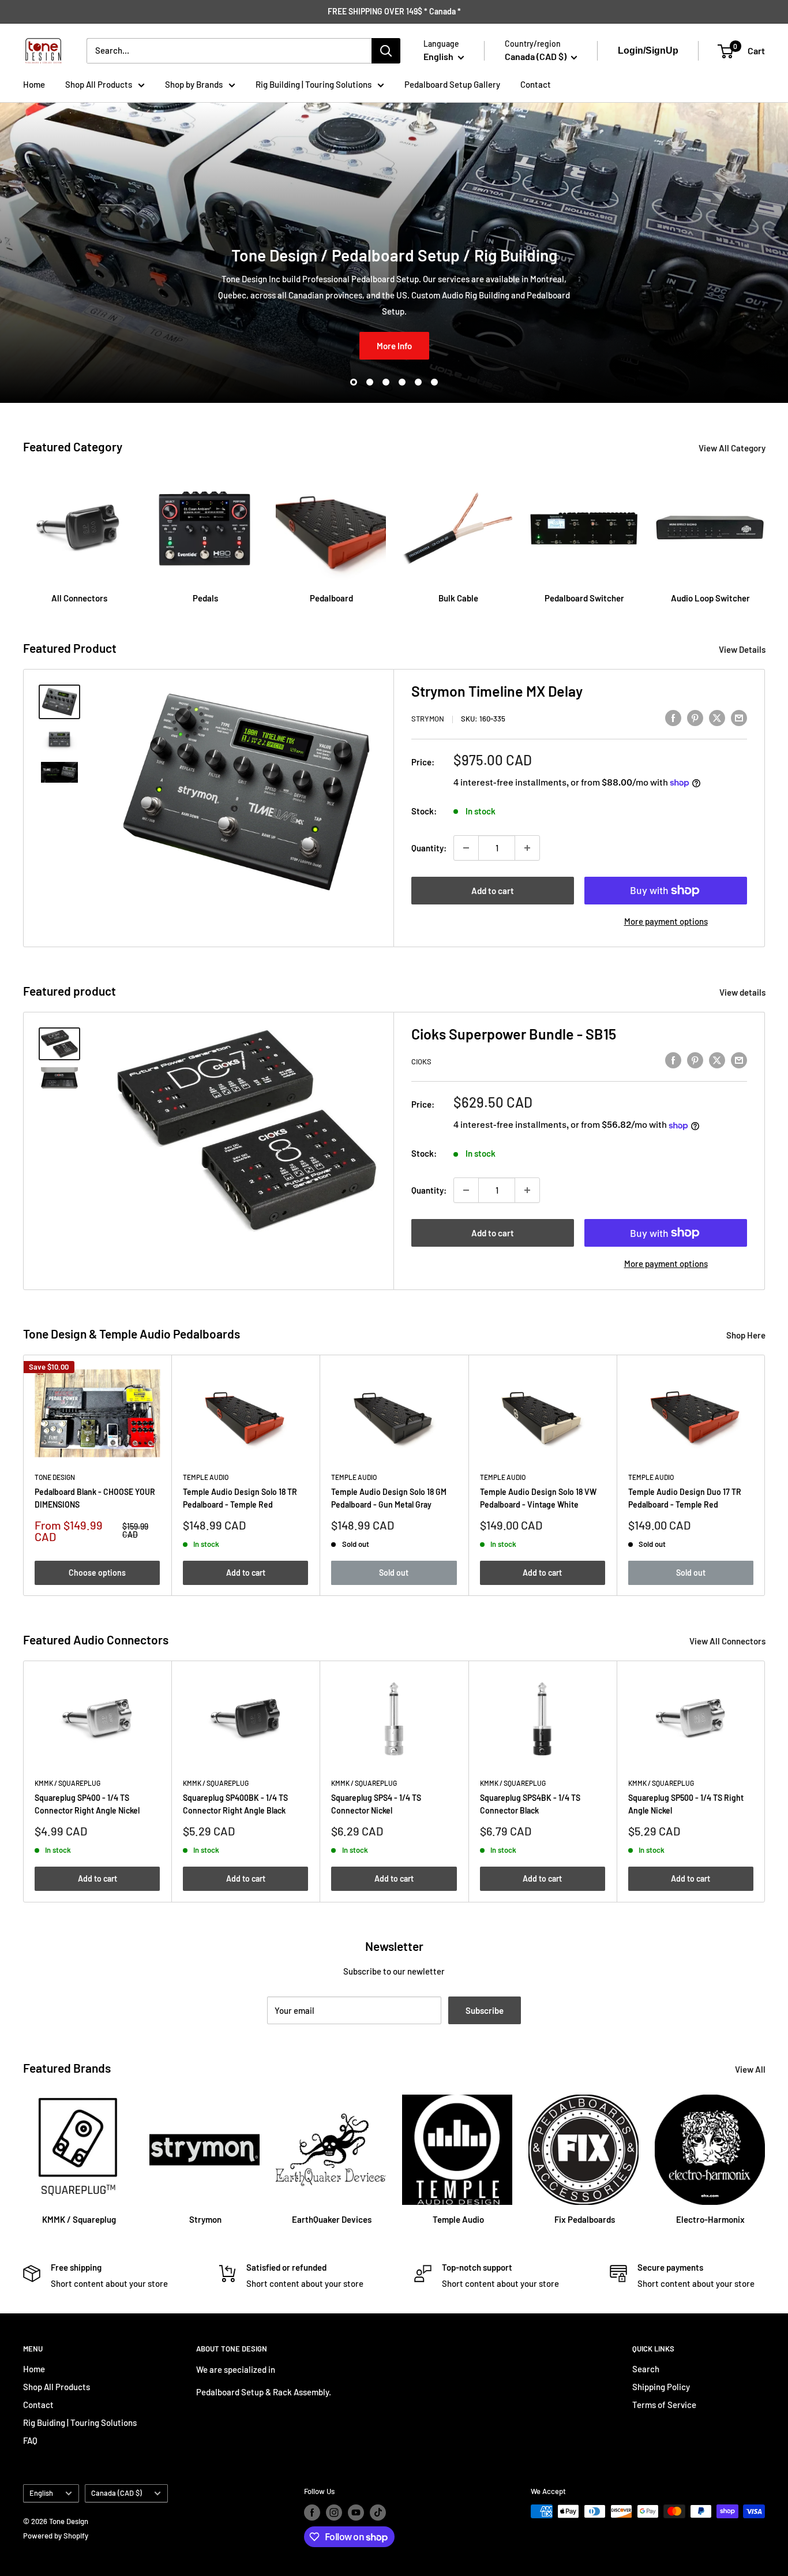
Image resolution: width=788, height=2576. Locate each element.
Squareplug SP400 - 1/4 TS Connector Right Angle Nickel (87, 1805)
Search (646, 2369)
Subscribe (485, 2010)
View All (751, 2069)
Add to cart (493, 891)
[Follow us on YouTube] (356, 2513)
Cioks (421, 1061)
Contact (536, 84)
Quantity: (429, 848)
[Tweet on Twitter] (717, 717)
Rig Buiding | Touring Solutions (80, 2422)
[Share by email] (739, 717)
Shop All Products (99, 84)
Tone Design (55, 1476)
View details (743, 992)
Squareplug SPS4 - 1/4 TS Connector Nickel (376, 1805)
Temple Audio (206, 1476)
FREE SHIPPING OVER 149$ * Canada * (394, 11)
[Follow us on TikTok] (378, 2513)
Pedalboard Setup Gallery (452, 84)
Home (34, 84)
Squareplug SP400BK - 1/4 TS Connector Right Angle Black (235, 1805)
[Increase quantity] (527, 848)
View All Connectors (728, 1641)
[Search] (386, 51)
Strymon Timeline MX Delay (497, 691)
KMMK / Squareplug (67, 1783)
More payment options (666, 921)
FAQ (30, 2440)
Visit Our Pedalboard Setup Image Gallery (394, 346)
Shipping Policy (661, 2387)
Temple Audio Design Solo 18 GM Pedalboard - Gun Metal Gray (389, 1498)
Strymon (428, 719)
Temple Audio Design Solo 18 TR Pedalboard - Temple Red (240, 1498)
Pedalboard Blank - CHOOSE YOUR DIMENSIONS (95, 1498)
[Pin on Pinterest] (695, 717)
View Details (743, 649)
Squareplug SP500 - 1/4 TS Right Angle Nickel (686, 1805)
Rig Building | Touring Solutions (314, 84)
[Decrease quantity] (466, 848)
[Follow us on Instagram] (334, 2513)
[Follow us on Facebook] (312, 2513)
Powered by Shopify (56, 2536)
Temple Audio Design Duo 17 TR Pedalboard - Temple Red (685, 1498)
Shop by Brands (194, 84)
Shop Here (747, 1335)
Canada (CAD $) (117, 2493)
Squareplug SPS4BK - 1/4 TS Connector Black (530, 1805)
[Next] (765, 527)
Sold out (394, 1572)
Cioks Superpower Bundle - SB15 (514, 1034)
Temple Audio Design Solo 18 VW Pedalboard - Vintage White (538, 1498)
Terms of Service (664, 2405)
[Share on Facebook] (673, 717)
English (41, 2493)
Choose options (97, 1572)
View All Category (733, 448)
